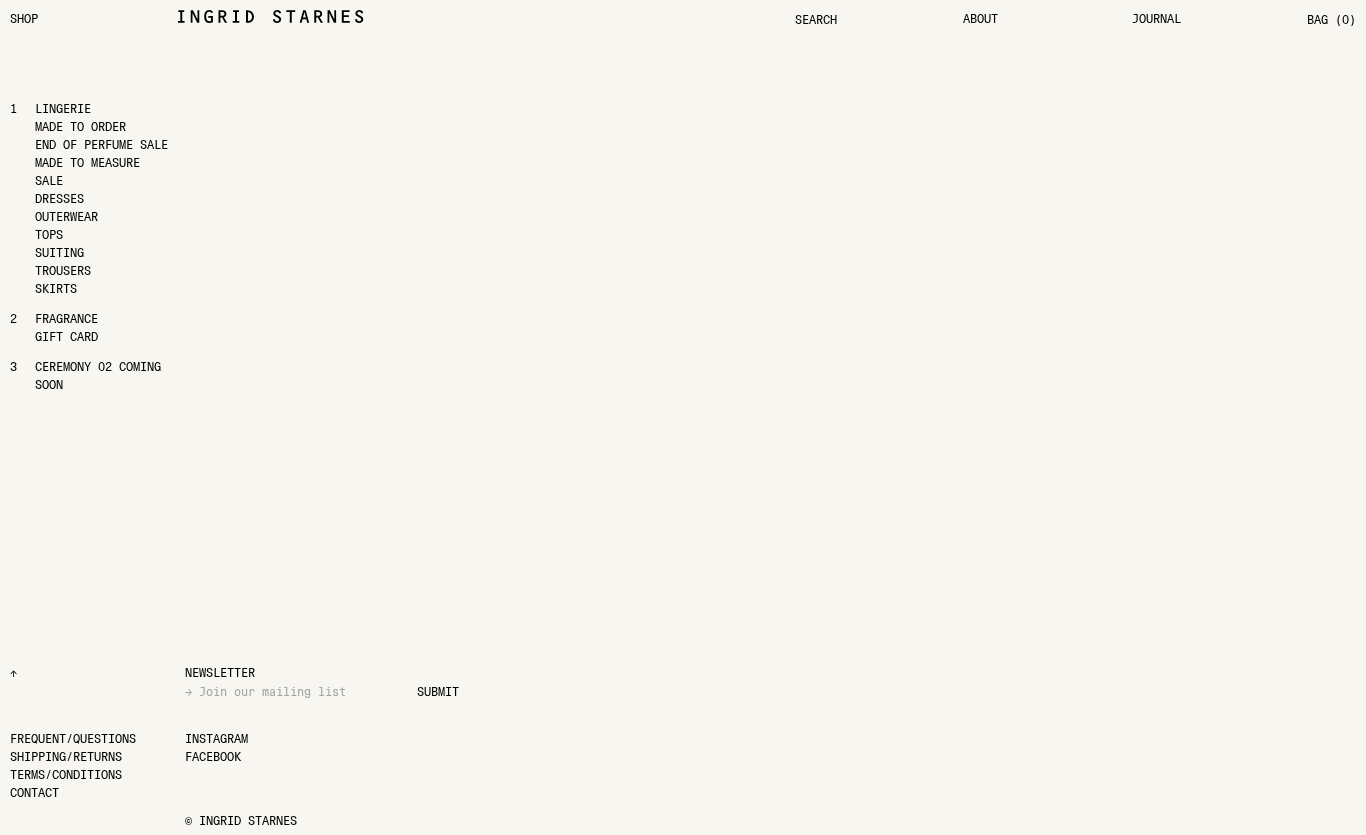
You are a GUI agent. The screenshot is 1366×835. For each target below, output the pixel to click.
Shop (24, 18)
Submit (438, 691)
